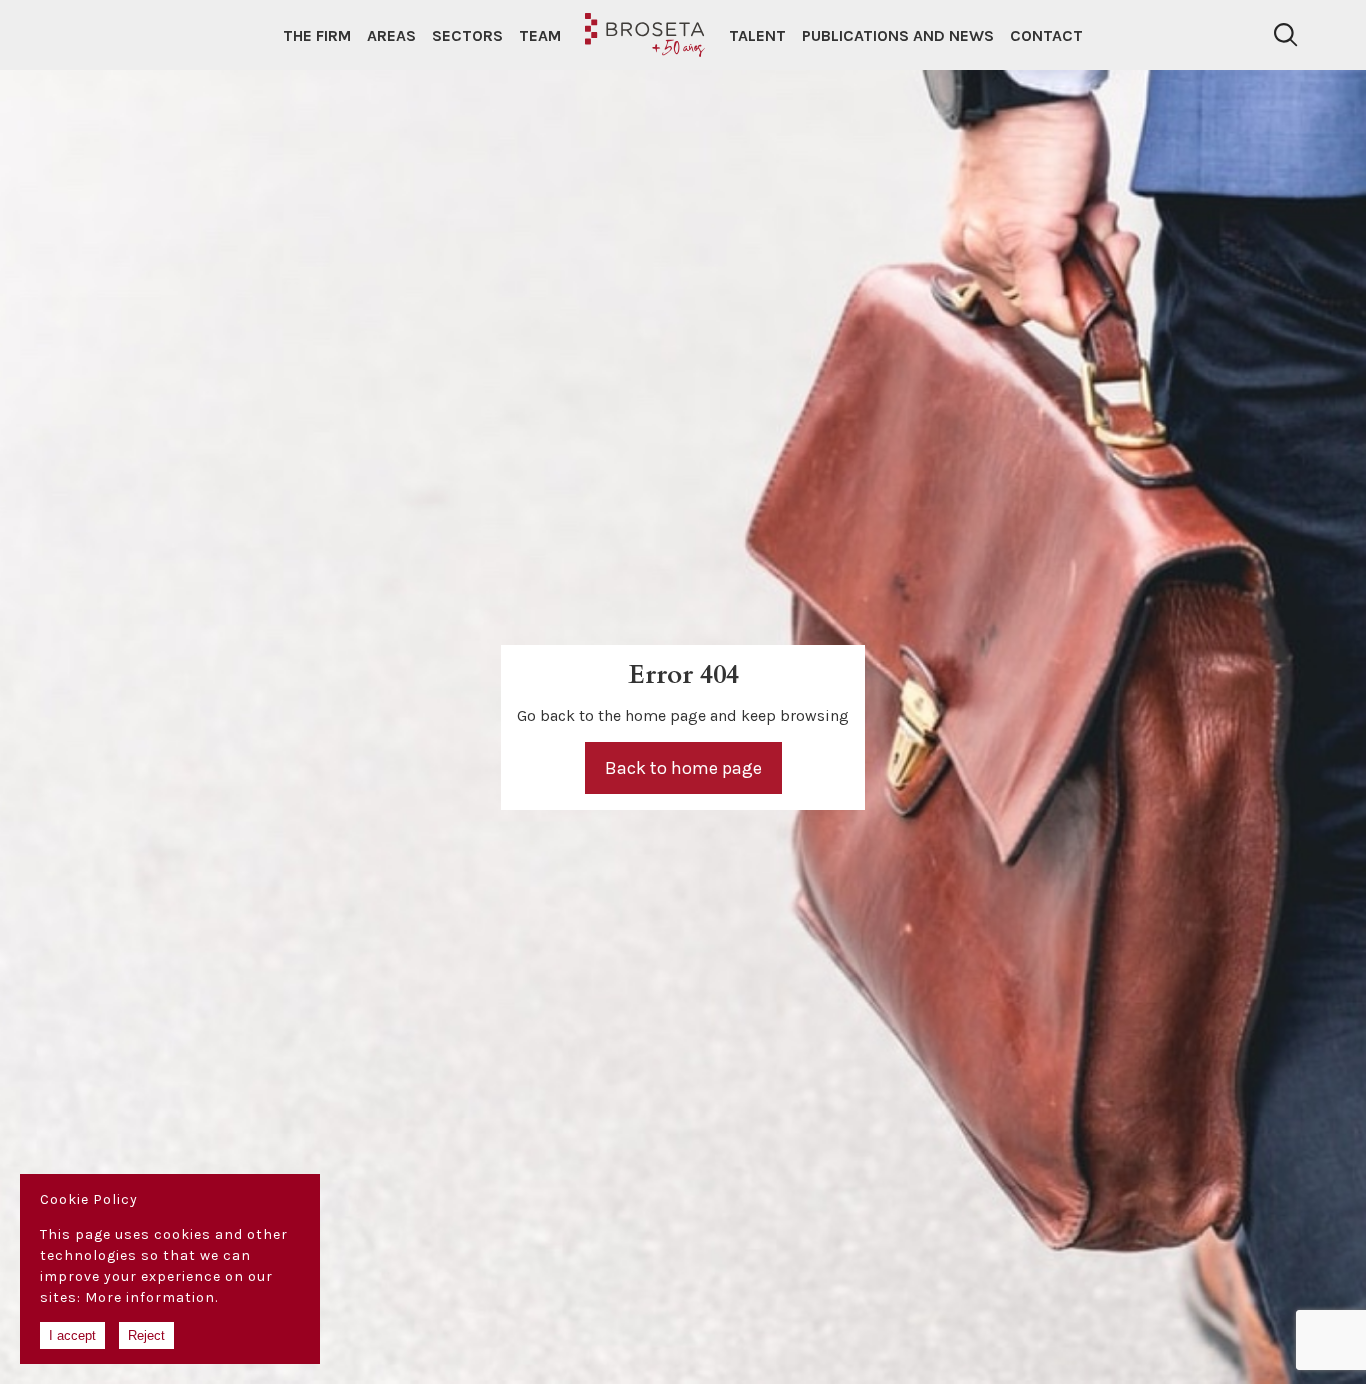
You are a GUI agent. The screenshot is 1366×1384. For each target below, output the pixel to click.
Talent (757, 35)
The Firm (317, 35)
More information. (151, 1297)
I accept (72, 1335)
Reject (146, 1335)
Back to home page (683, 768)
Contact (1046, 35)
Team (540, 35)
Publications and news (898, 35)
